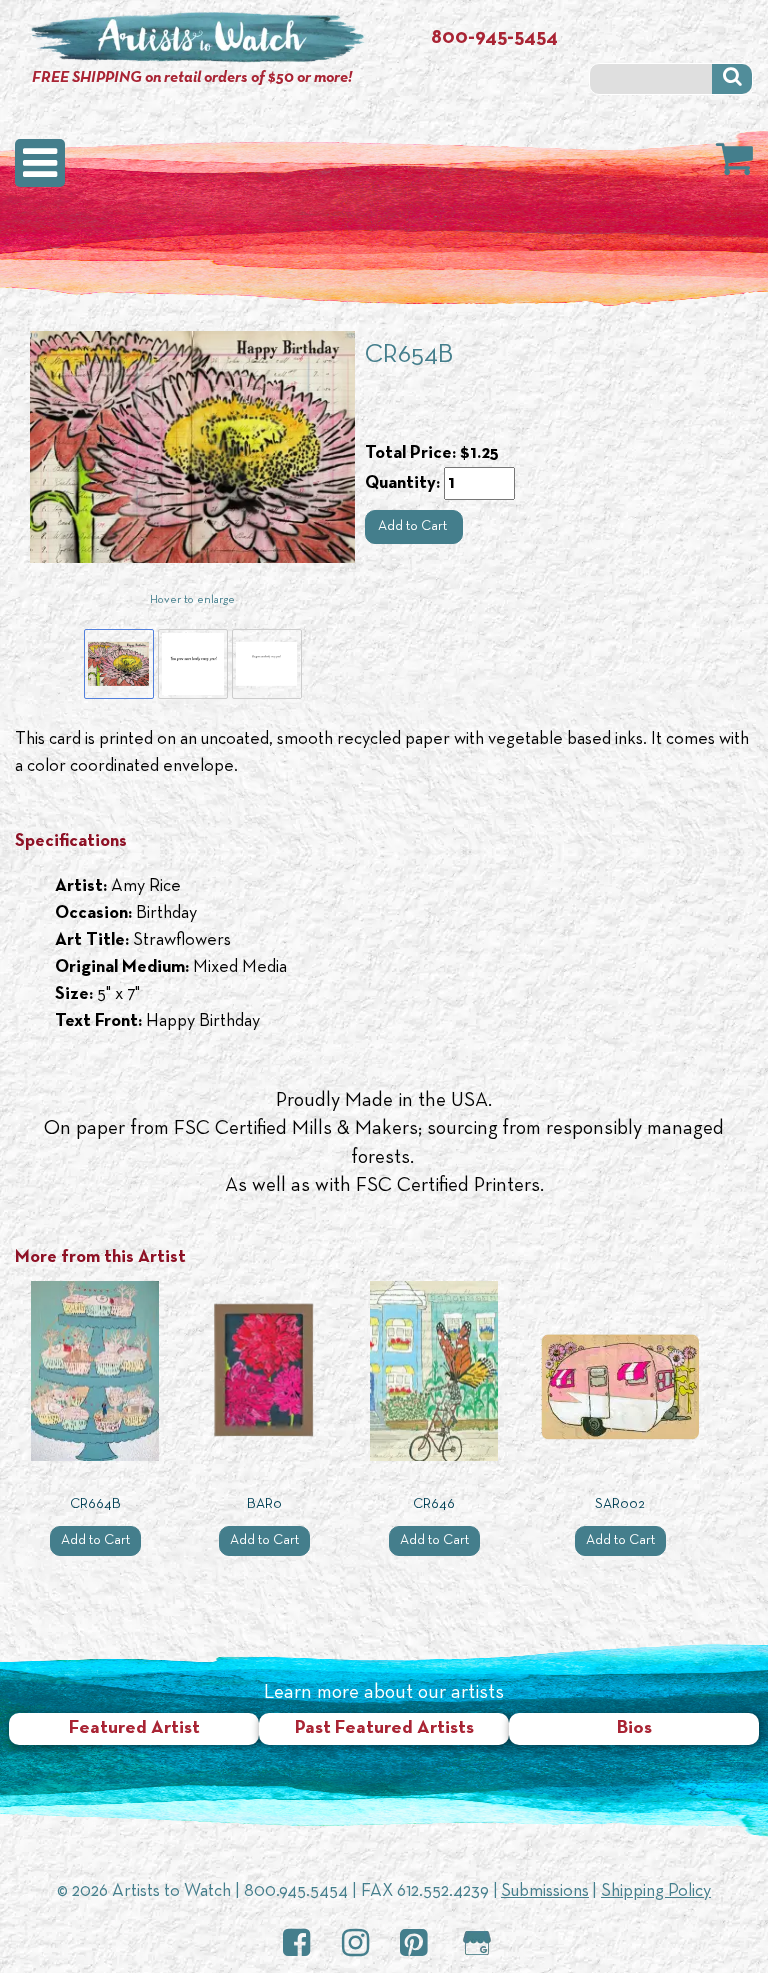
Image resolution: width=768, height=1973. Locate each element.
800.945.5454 (296, 1891)
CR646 (434, 1504)
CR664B (95, 1504)
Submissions (545, 1891)
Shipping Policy (656, 1891)
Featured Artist (134, 1728)
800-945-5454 (494, 38)
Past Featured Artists (384, 1728)
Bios (634, 1728)
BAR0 (264, 1504)
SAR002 (620, 1504)
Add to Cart (414, 526)
